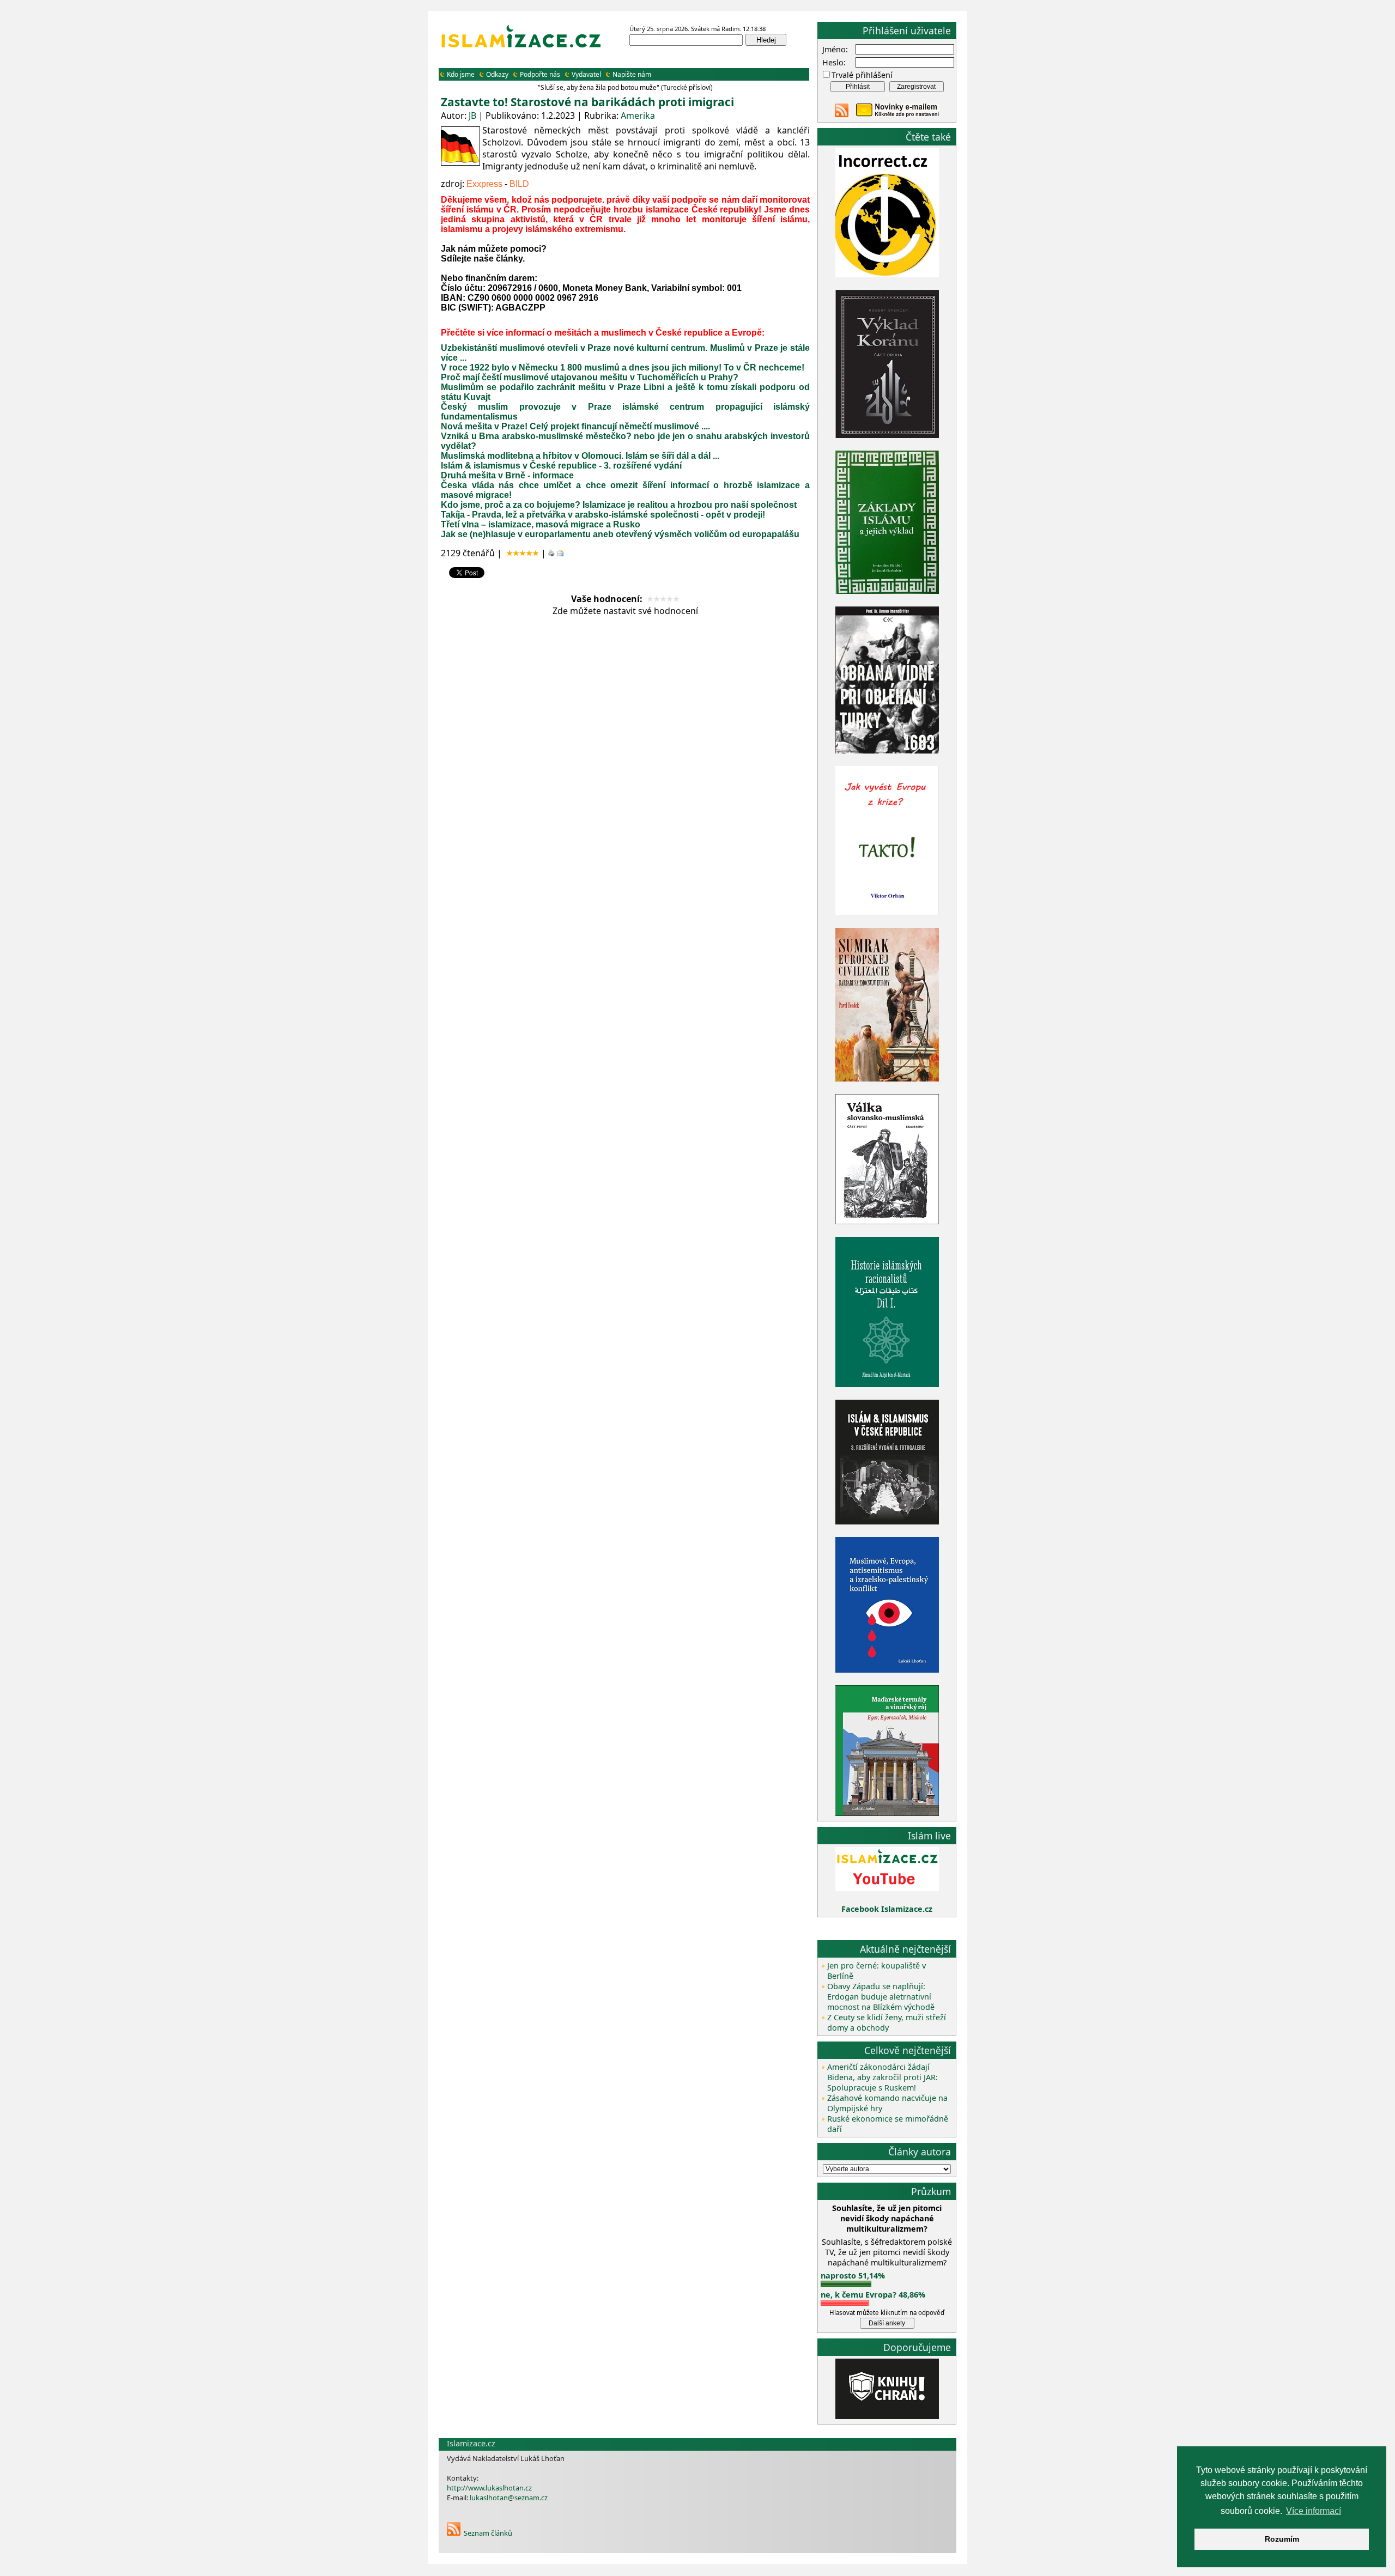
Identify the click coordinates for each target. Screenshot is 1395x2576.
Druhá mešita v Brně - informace (507, 475)
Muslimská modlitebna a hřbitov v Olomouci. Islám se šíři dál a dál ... (580, 456)
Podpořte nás (540, 74)
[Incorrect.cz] (887, 274)
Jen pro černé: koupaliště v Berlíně (877, 1971)
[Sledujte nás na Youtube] (887, 1888)
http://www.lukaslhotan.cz (489, 2488)
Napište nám (632, 74)
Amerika (638, 116)
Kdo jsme (461, 74)
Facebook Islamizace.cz (887, 1909)
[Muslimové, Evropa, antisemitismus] (887, 1670)
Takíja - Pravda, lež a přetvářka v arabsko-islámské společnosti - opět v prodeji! (603, 515)
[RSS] (454, 2533)
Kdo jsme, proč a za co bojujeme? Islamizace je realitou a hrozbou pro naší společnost (619, 505)
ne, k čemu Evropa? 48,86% (873, 2295)
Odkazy (497, 74)
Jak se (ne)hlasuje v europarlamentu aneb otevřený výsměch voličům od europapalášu (620, 534)
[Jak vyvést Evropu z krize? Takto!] (887, 913)
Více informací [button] (1314, 2511)
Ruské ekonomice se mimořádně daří (888, 2124)
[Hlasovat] (846, 2284)
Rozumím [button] (1282, 2539)
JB (472, 116)
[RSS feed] (842, 114)
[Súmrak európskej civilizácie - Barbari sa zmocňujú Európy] (887, 1079)
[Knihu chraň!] (887, 2416)
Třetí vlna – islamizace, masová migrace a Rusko (541, 524)
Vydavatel (586, 74)
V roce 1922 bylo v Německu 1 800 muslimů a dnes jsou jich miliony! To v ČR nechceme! (623, 367)
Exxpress (484, 184)
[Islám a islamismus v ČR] (887, 1521)
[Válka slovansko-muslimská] (887, 1221)
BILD (519, 184)
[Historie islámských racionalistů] (887, 1384)
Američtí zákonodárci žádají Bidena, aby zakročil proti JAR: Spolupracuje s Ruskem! (883, 2077)
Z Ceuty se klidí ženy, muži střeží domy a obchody (887, 2022)
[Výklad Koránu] (887, 435)
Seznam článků (488, 2533)
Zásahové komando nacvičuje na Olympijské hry (887, 2103)
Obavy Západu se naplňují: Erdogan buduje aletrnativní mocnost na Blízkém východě (881, 1997)
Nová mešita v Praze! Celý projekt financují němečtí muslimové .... (575, 426)
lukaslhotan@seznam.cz (509, 2498)
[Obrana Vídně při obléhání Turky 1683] (887, 751)
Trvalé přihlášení (862, 75)
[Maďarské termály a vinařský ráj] (887, 1813)
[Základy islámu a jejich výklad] (887, 592)
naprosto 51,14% (853, 2276)
